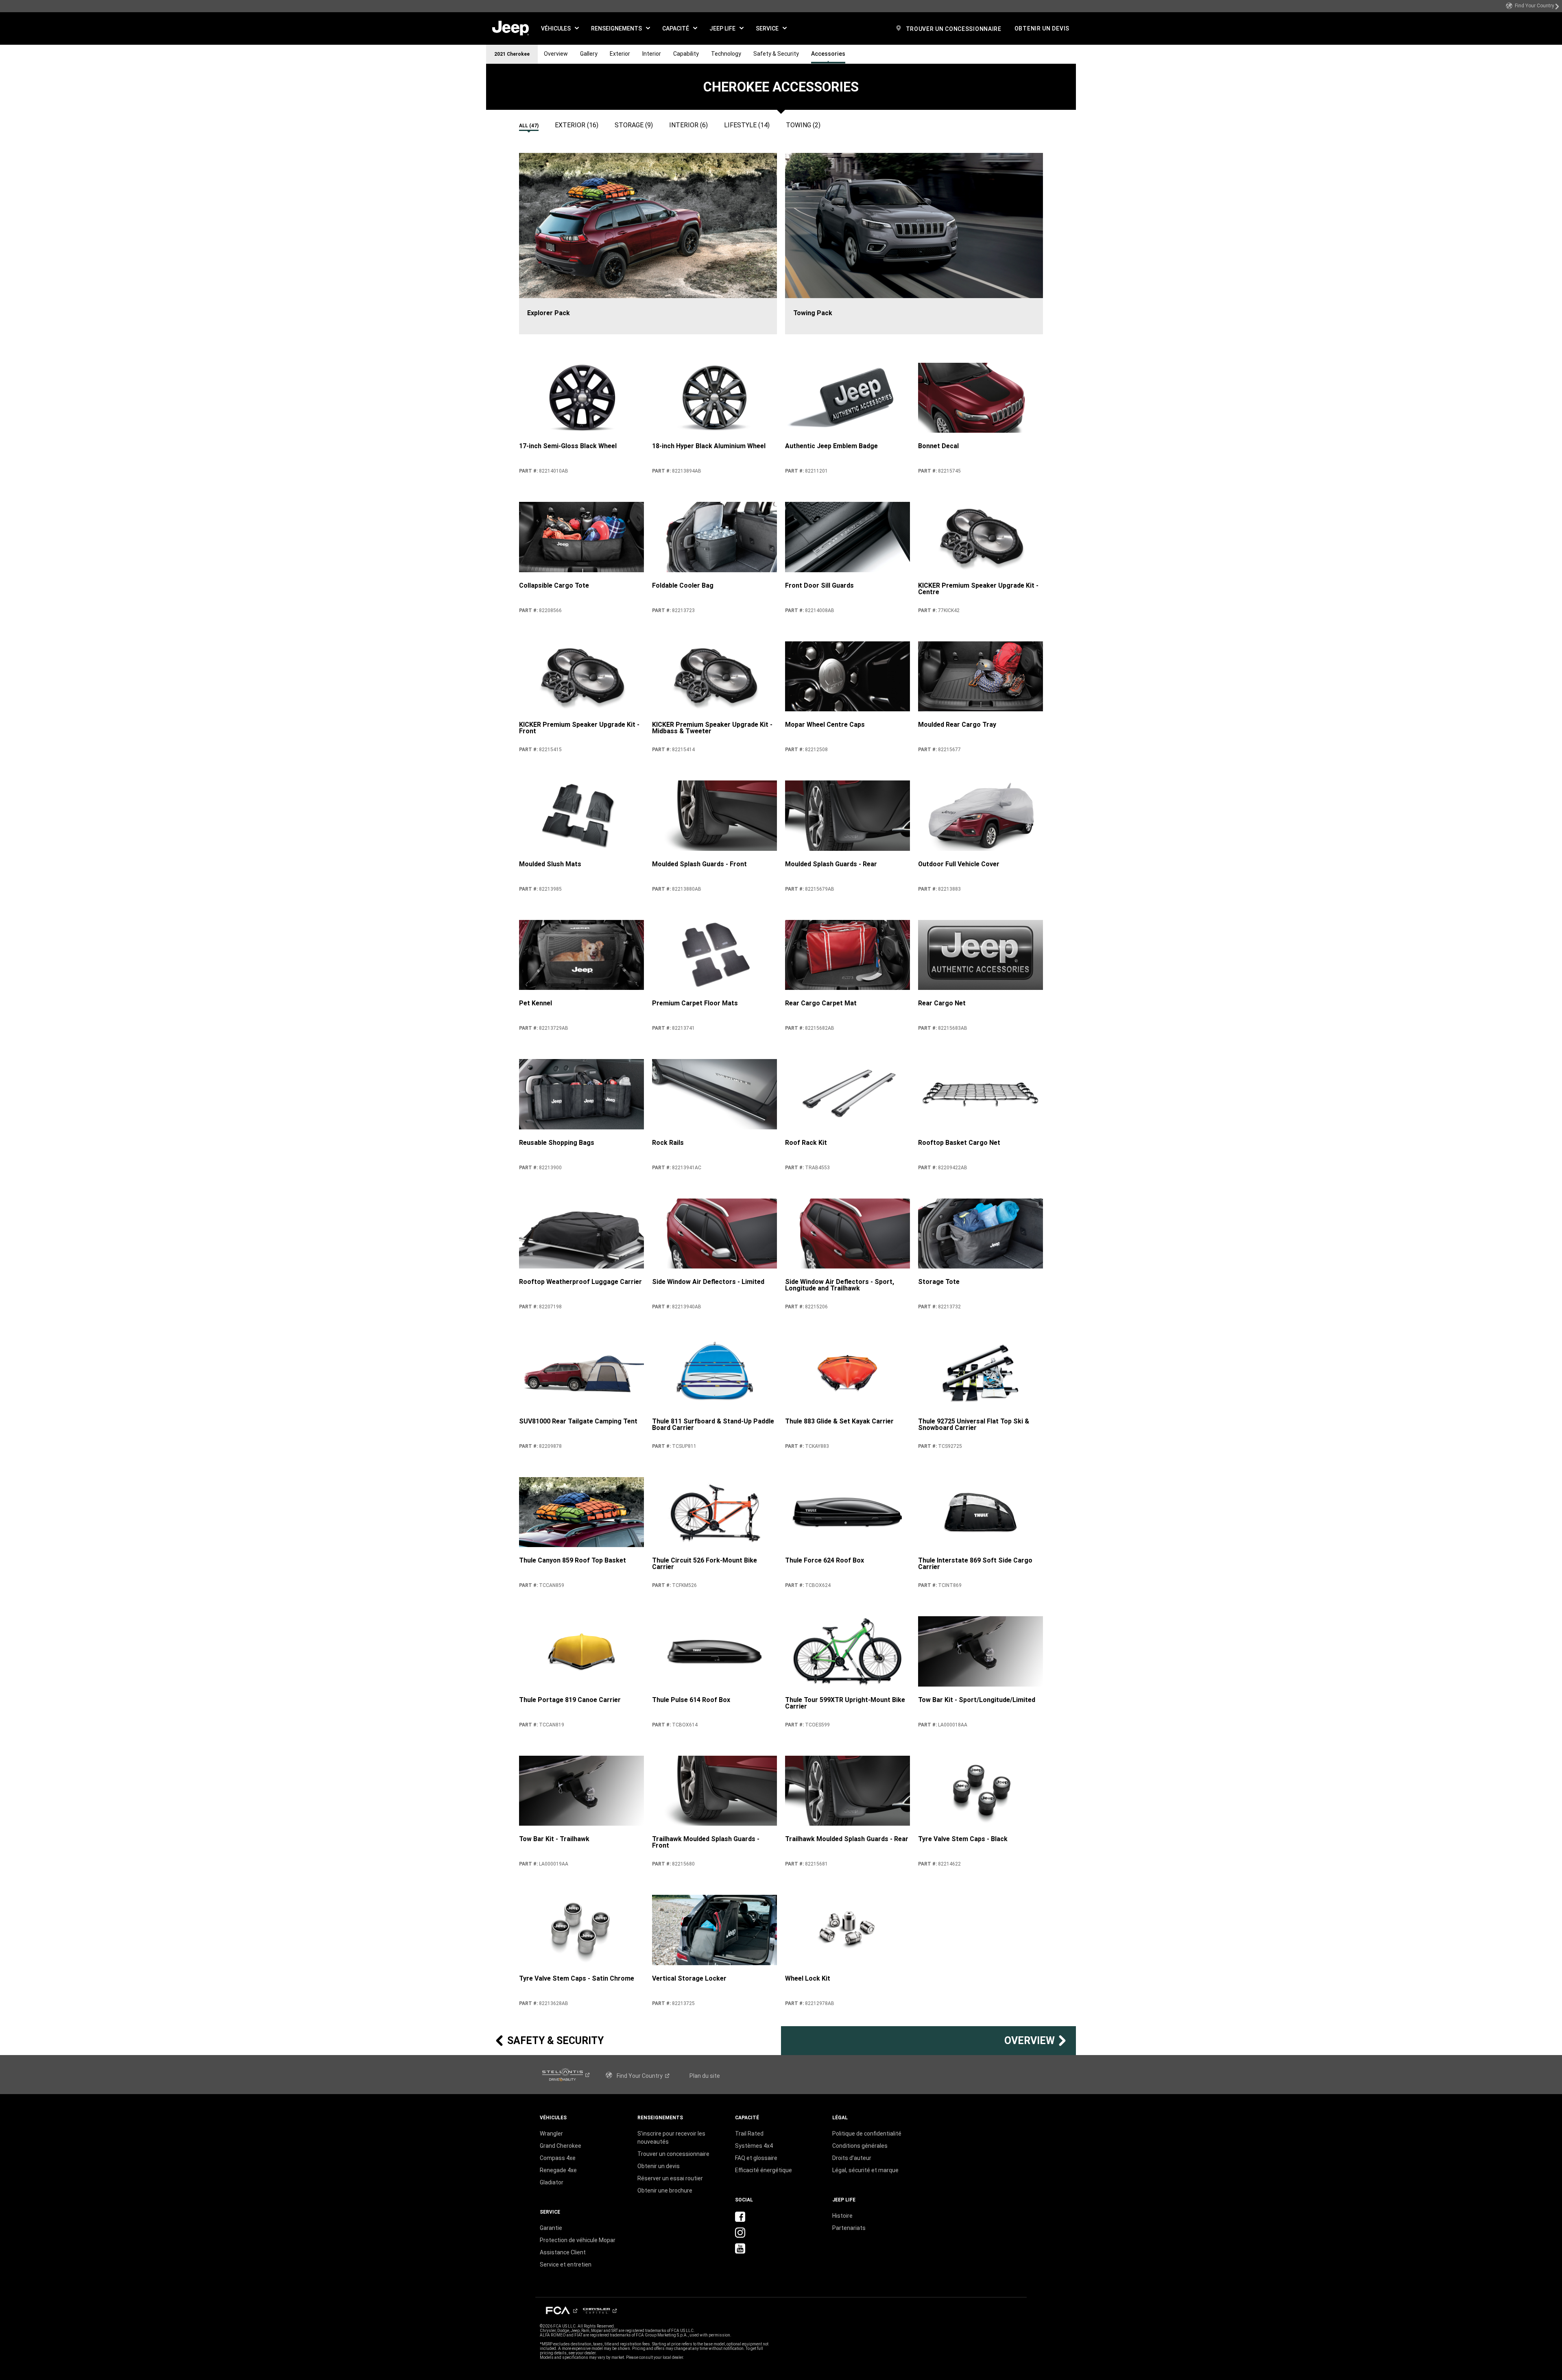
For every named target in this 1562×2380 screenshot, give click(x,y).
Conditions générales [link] (860, 2146)
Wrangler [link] (551, 2134)
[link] (1533, 6)
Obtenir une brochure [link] (665, 2190)
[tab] (533, 123)
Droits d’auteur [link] (852, 2158)
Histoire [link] (842, 2216)
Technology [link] (726, 54)
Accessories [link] (828, 54)
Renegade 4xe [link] (558, 2170)
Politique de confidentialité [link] (867, 2134)
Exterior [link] (620, 54)
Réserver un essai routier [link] (670, 2178)
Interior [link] (652, 54)
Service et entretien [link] (566, 2264)
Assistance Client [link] (563, 2252)
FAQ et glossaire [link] (756, 2158)
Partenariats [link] (849, 2228)
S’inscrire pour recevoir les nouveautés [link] (671, 2138)
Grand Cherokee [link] (561, 2146)
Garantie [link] (551, 2228)
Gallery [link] (589, 54)
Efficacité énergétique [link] (764, 2170)
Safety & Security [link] (776, 54)
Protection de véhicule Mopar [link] (578, 2240)
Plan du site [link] (705, 2076)
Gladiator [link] (552, 2182)
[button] (560, 28)
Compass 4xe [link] (558, 2158)
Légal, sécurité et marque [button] (865, 2170)
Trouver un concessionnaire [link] (673, 2154)
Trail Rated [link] (749, 2134)
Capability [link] (686, 54)
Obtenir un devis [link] (659, 2166)
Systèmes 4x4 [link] (754, 2146)
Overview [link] (556, 54)
